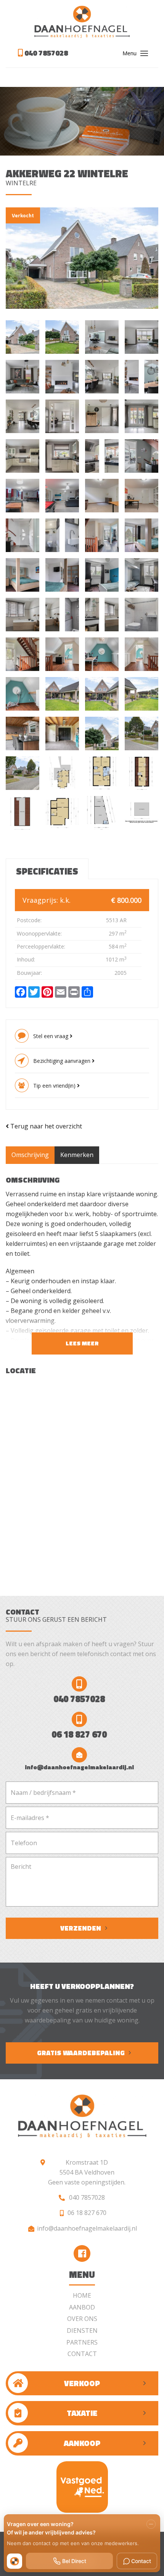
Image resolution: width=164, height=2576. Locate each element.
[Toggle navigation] (144, 53)
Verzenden (81, 1928)
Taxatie (82, 2413)
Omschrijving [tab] (30, 1155)
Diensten (82, 2330)
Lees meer (82, 1343)
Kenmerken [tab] (77, 1155)
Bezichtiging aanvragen (63, 1061)
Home (82, 2295)
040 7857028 (45, 53)
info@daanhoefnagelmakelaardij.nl (79, 1767)
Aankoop (82, 2443)
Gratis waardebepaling (81, 2053)
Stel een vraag (51, 1036)
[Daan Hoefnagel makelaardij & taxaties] (82, 22)
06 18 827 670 (79, 1734)
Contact (82, 2354)
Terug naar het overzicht (45, 1126)
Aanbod (82, 2307)
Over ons (82, 2319)
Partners (82, 2342)
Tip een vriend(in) (55, 1086)
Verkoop (82, 2383)
